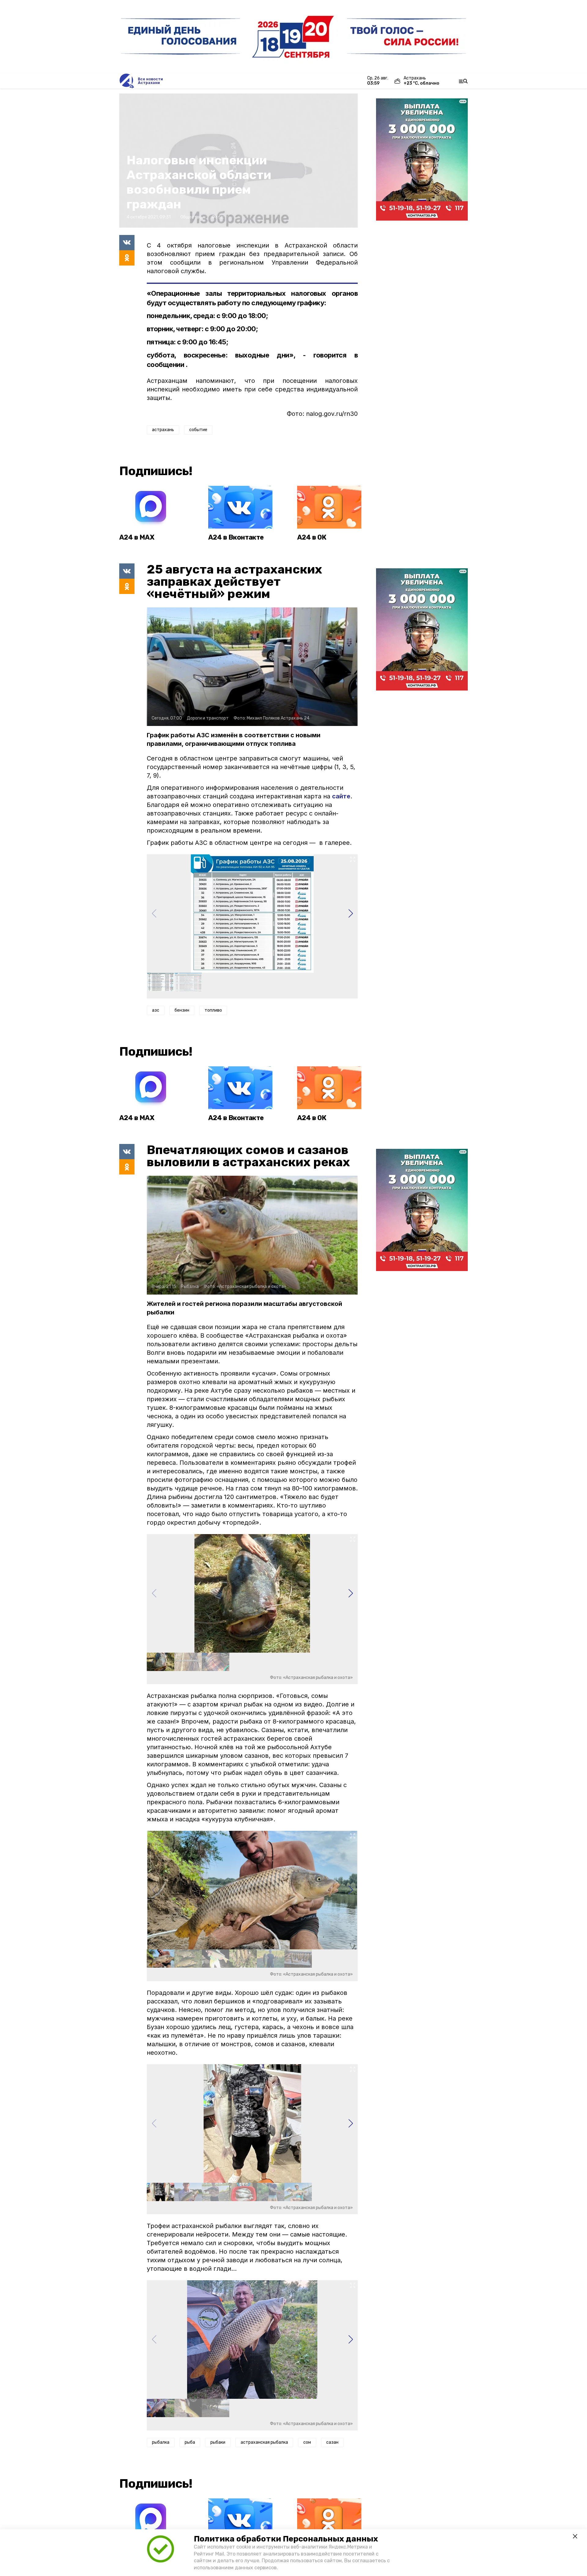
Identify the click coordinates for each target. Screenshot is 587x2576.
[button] (351, 914)
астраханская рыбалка (264, 2442)
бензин (182, 1010)
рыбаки (218, 2442)
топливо (213, 1010)
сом (307, 2442)
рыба (190, 2442)
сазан (332, 2442)
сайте (341, 796)
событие (198, 430)
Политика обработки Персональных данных (286, 2539)
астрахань (163, 430)
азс (156, 1010)
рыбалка (161, 2442)
